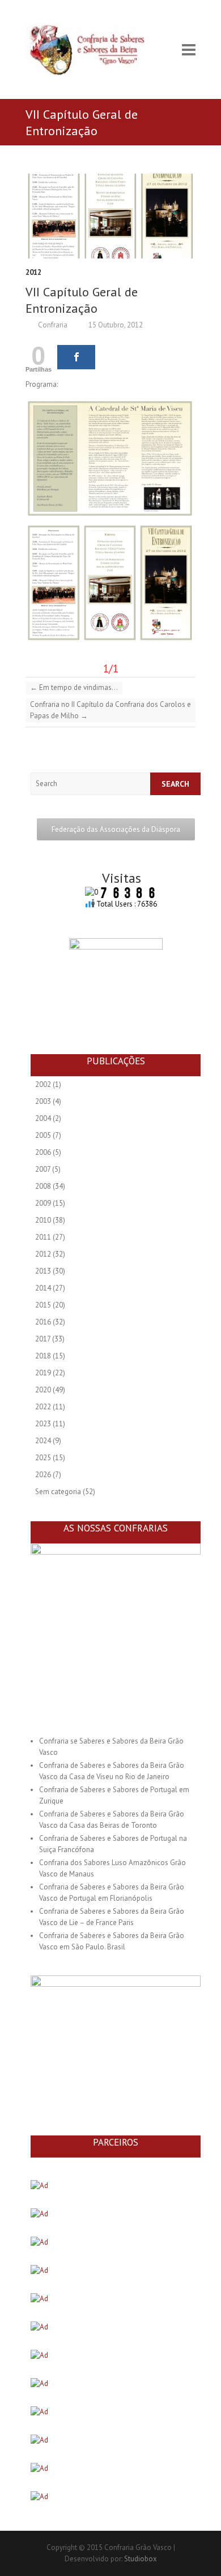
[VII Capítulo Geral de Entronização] (110, 216)
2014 (43, 1288)
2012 (33, 272)
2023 (43, 1424)
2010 (43, 1220)
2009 (43, 1203)
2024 (43, 1441)
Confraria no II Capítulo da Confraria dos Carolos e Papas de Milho (110, 710)
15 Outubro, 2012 (115, 325)
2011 (43, 1237)
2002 (43, 1084)
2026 (43, 1475)
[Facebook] (76, 357)
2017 (43, 1339)
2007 (43, 1169)
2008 (43, 1186)
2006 (43, 1152)
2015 (43, 1305)
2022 (43, 1407)
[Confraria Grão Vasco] (96, 49)
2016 (43, 1322)
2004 (43, 1118)
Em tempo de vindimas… (74, 687)
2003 (43, 1101)
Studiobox (141, 2559)
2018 (43, 1356)
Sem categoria (58, 1492)
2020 (43, 1390)
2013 (43, 1271)
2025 (43, 1458)
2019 (43, 1373)
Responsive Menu (189, 49)
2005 (43, 1135)
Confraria (52, 325)
